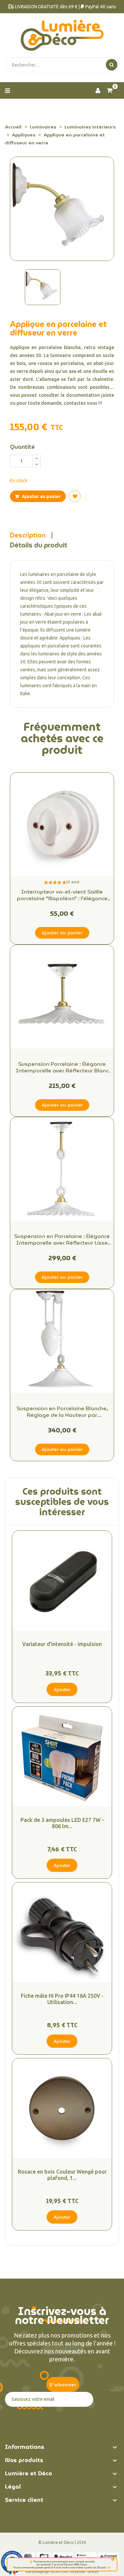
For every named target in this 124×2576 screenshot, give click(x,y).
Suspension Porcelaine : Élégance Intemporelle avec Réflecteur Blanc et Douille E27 (62, 1067)
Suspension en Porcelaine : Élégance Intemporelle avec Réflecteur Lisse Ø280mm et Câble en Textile (62, 1240)
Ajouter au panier (41, 496)
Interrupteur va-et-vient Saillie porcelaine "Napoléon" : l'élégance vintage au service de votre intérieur (62, 895)
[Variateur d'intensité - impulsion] (62, 1581)
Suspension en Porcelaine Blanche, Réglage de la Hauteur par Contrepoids (62, 1412)
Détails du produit (39, 545)
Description (28, 535)
